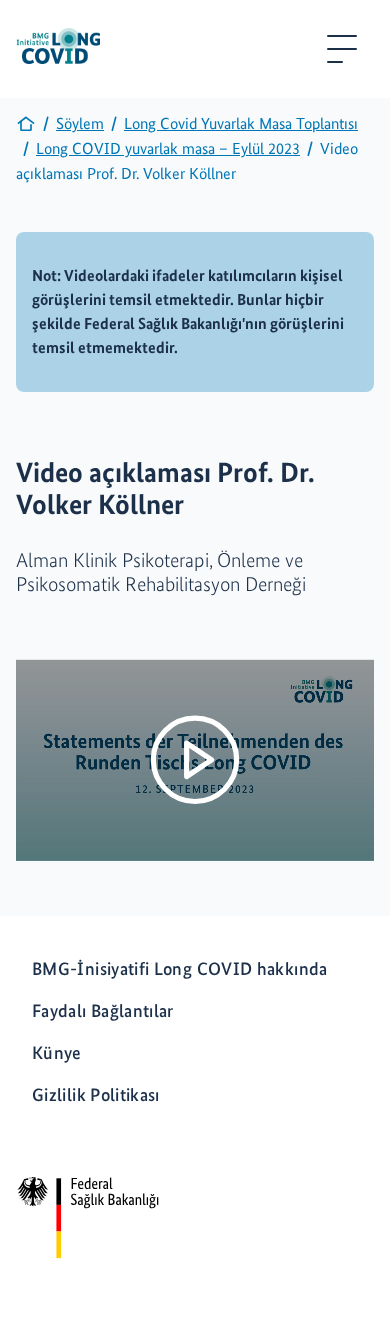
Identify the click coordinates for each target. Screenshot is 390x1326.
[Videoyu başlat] (195, 760)
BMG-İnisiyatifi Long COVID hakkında (180, 968)
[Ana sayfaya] (26, 128)
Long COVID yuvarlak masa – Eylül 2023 (168, 148)
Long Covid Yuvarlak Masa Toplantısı (241, 123)
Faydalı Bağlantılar (103, 1010)
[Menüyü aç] (342, 49)
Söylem (80, 123)
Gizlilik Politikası (96, 1094)
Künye (57, 1052)
